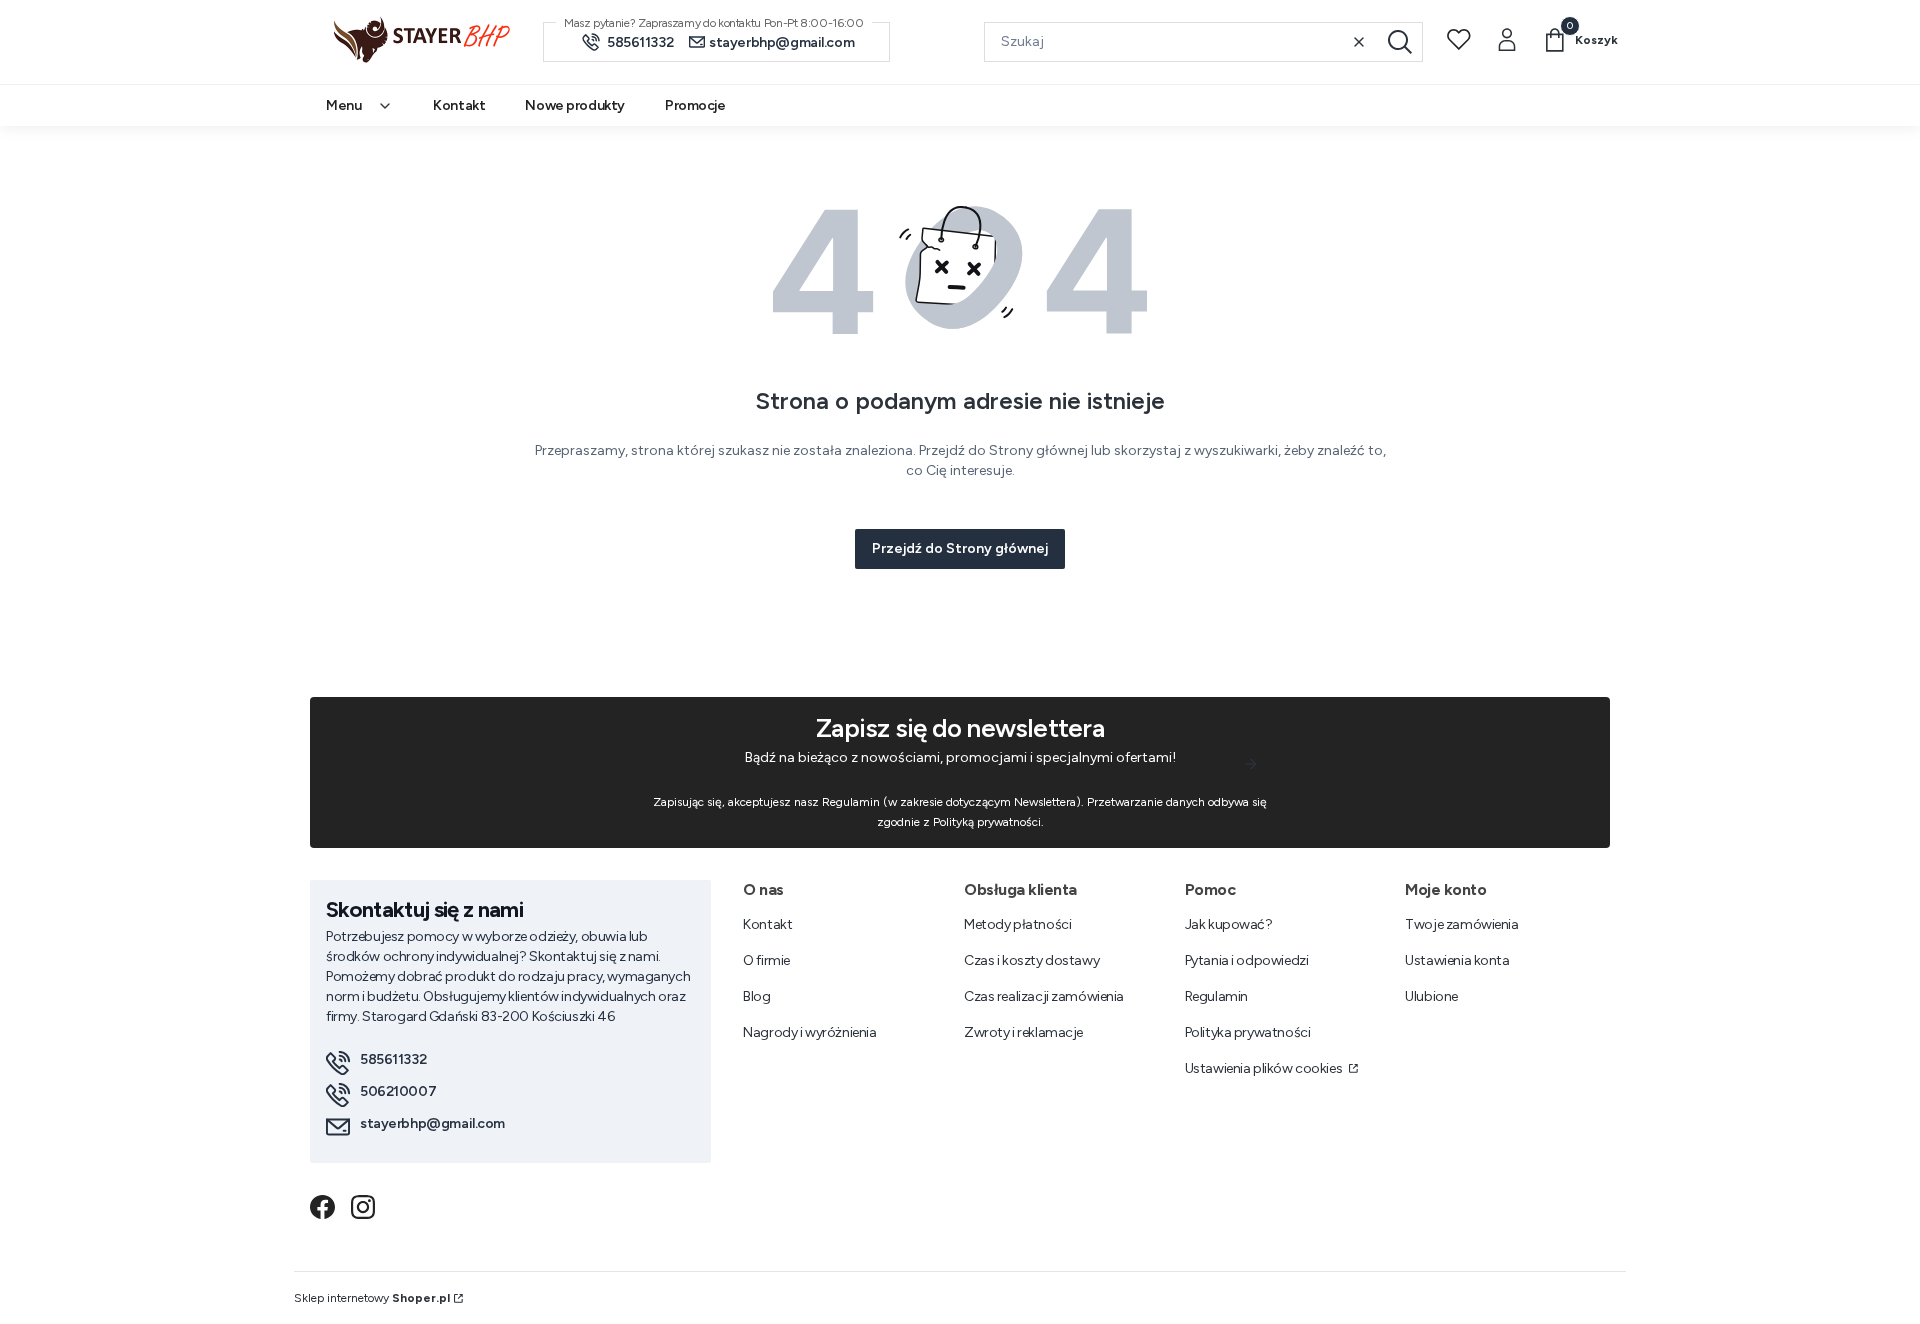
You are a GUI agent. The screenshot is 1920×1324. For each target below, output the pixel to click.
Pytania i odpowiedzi (1247, 960)
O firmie (766, 960)
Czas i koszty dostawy (1031, 960)
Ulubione (1431, 996)
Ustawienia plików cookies (1265, 1068)
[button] (1400, 42)
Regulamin (1216, 996)
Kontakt (767, 924)
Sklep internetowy (372, 1298)
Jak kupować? (1229, 924)
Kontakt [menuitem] (459, 105)
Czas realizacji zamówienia (1044, 996)
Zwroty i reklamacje (1023, 1032)
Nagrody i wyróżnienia (809, 1032)
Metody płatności (1017, 924)
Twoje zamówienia (1461, 924)
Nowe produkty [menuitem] (575, 105)
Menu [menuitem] (343, 105)
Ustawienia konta (1457, 960)
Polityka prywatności (1248, 1032)
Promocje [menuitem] (695, 105)
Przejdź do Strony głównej (960, 548)
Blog (756, 996)
